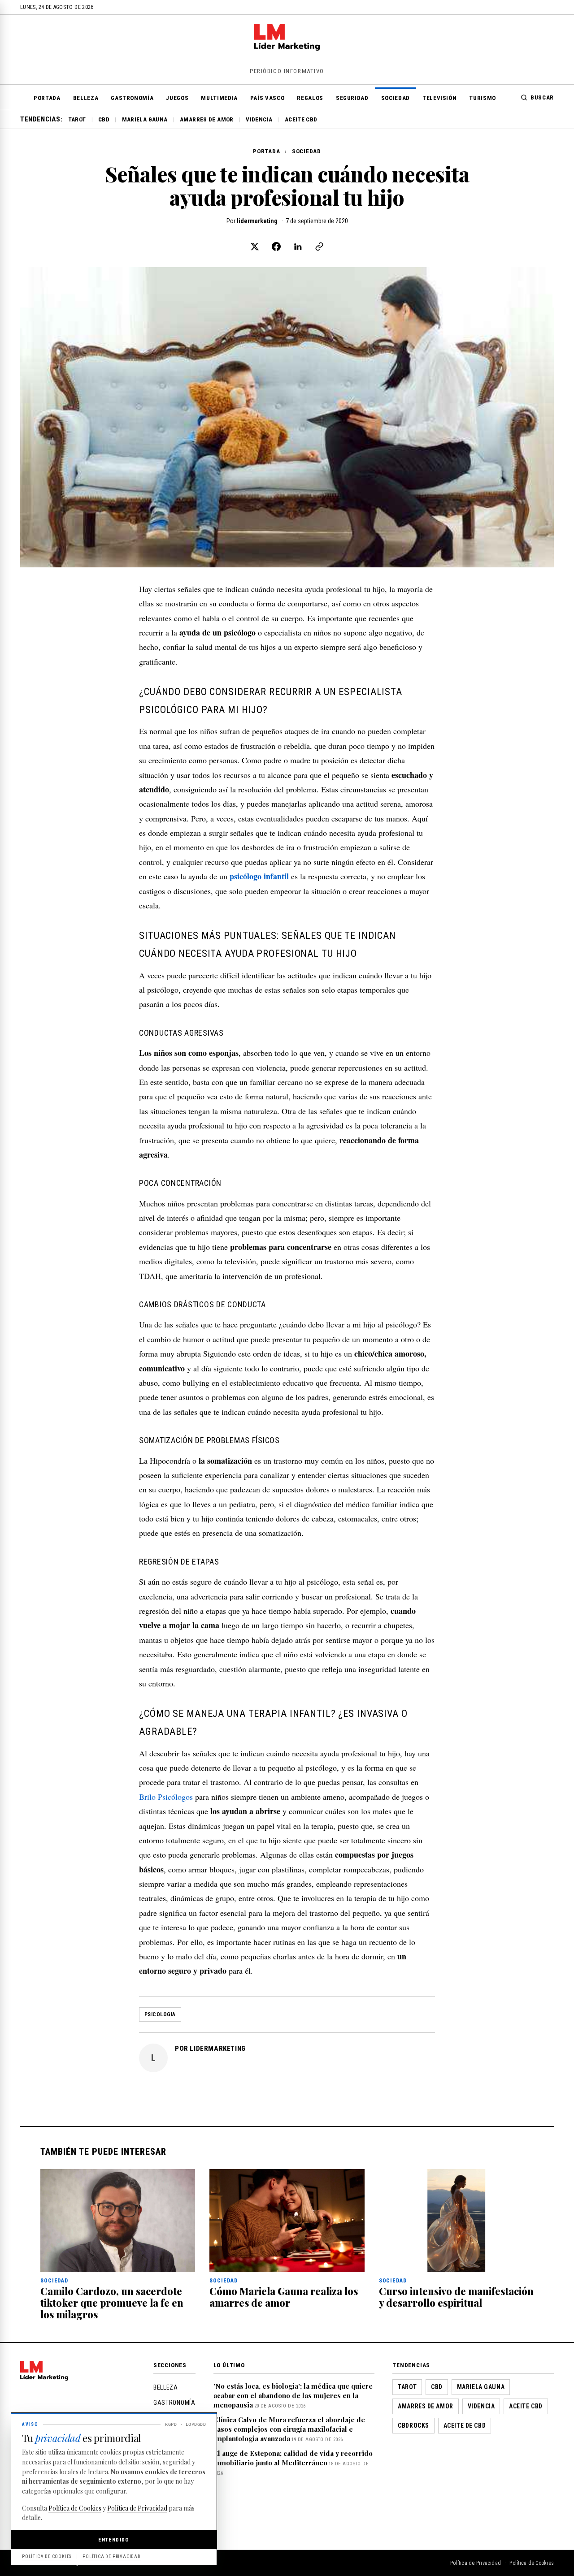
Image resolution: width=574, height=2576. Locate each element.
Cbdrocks (413, 2425)
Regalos (310, 98)
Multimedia (219, 98)
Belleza (86, 98)
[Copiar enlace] (319, 246)
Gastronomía (132, 98)
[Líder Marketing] (287, 48)
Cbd (104, 119)
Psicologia (160, 2014)
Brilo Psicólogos (166, 1797)
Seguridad (352, 98)
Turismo (483, 98)
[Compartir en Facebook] (276, 246)
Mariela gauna (145, 119)
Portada (47, 98)
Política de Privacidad (476, 2563)
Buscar (542, 97)
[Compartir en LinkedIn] (298, 246)
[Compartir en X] (255, 246)
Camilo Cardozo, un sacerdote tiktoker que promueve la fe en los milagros (112, 2303)
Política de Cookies (532, 2563)
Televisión (440, 98)
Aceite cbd (301, 119)
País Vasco (267, 98)
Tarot (77, 119)
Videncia (259, 119)
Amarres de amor (207, 119)
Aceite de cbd (465, 2425)
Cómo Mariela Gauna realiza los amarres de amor (284, 2297)
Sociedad (396, 98)
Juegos (177, 98)
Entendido (114, 2540)
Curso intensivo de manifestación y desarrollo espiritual (456, 2297)
